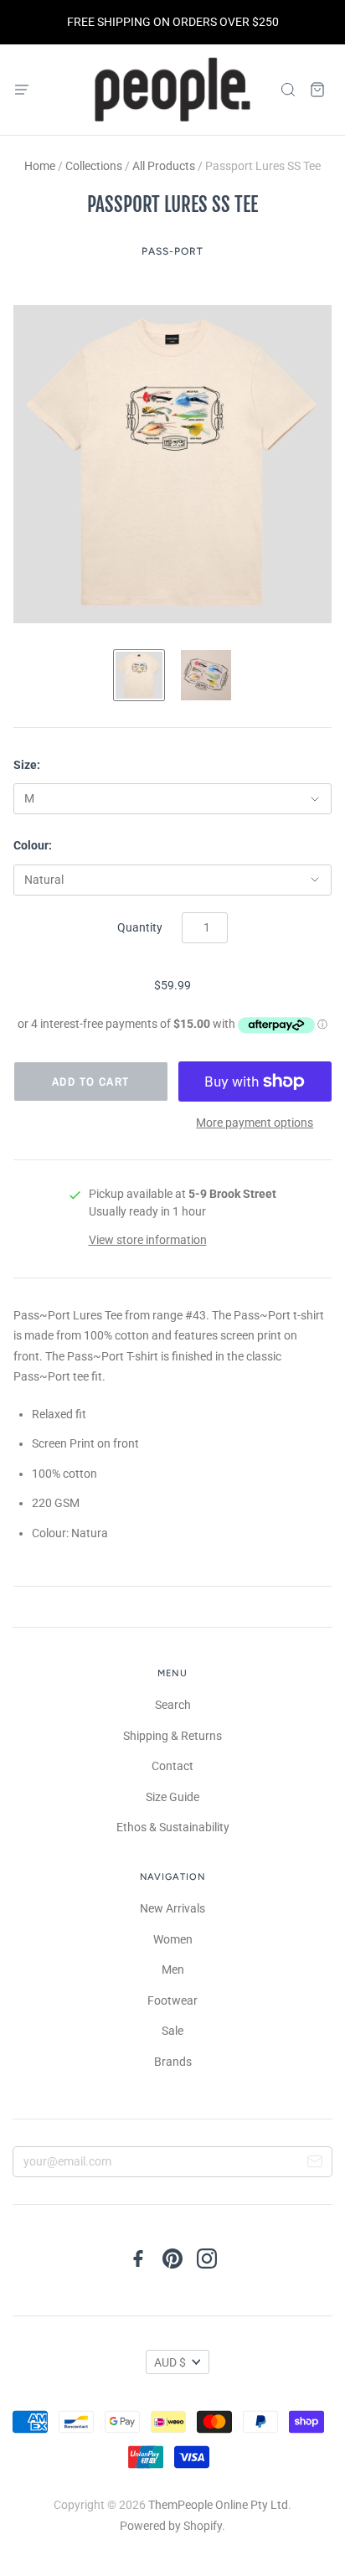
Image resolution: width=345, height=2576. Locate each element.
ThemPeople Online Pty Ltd (218, 2505)
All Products (164, 166)
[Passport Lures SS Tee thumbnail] (139, 675)
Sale (172, 2031)
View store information (148, 1240)
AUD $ (170, 2362)
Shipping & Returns (172, 1736)
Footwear (172, 2000)
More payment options (255, 1123)
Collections (94, 166)
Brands (173, 2062)
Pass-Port (172, 251)
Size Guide (172, 1797)
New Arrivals (172, 1908)
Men (173, 1969)
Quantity (140, 927)
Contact (172, 1766)
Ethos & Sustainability (173, 1827)
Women (173, 1939)
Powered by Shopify (171, 2526)
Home (40, 166)
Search (173, 1705)
